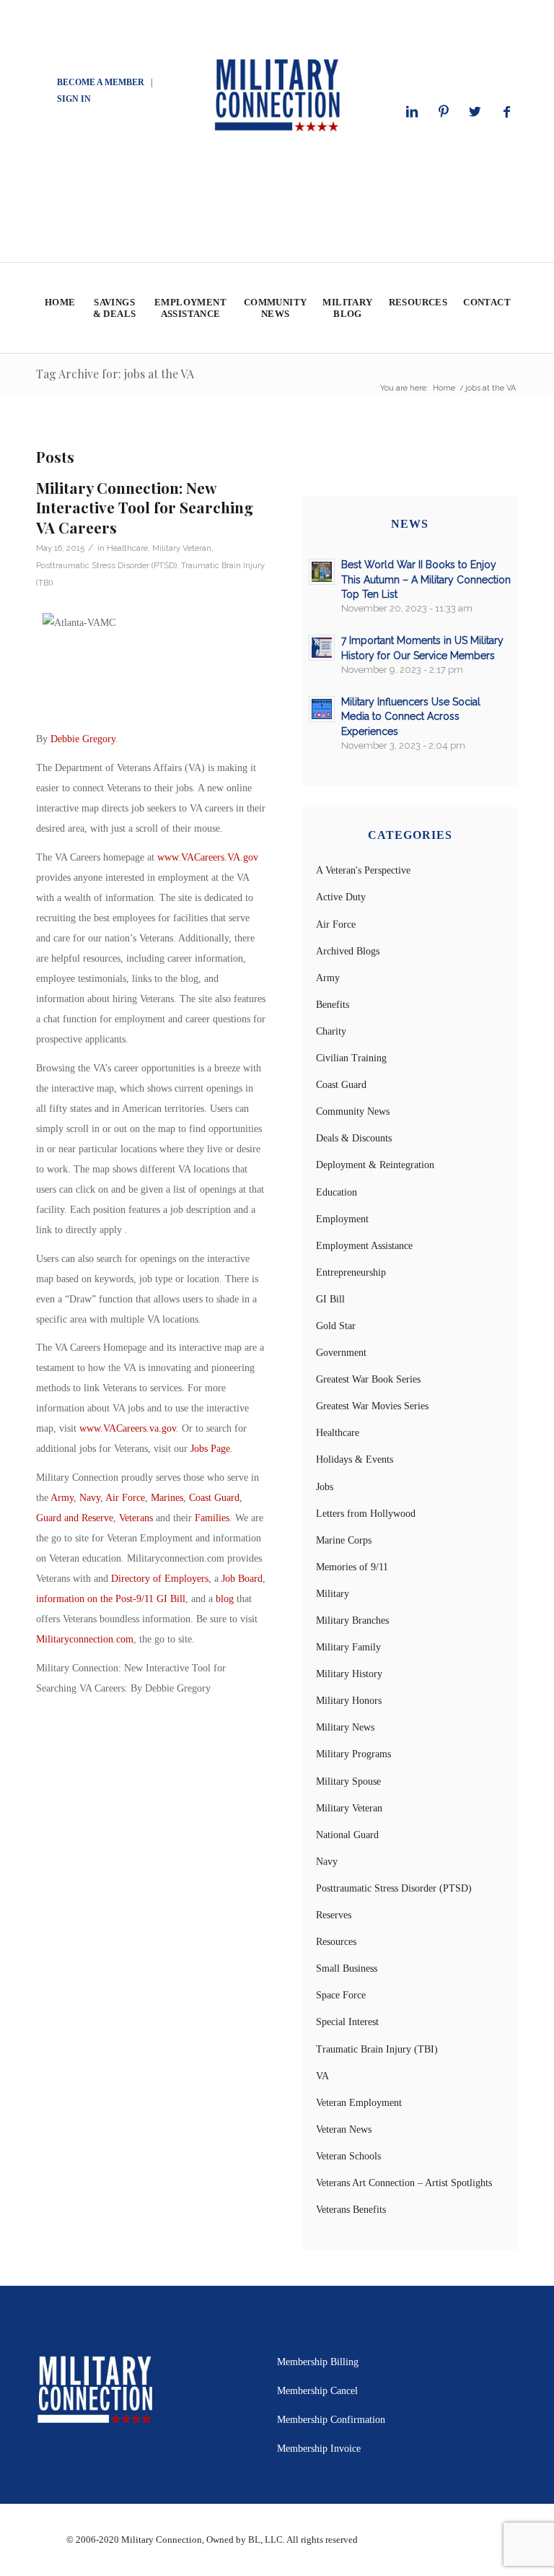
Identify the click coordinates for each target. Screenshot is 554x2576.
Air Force (125, 1498)
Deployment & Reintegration (375, 1165)
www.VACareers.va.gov (128, 1428)
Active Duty (341, 897)
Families (212, 1518)
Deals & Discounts (354, 1138)
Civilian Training (351, 1058)
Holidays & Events (355, 1459)
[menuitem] (60, 308)
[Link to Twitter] (475, 112)
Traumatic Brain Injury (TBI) (377, 2049)
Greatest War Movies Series (372, 1406)
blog (225, 1599)
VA (322, 2076)
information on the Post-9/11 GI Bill (111, 1599)
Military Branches (352, 1620)
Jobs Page (210, 1449)
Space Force (341, 1995)
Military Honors (349, 1701)
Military (333, 1594)
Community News (353, 1111)
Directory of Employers (160, 1579)
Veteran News (344, 2129)
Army (62, 1498)
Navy (90, 1498)
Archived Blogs (348, 951)
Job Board (242, 1579)
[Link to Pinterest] (444, 112)
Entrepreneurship (351, 1272)
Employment (342, 1219)
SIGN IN (74, 99)
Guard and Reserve (75, 1518)
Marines (167, 1498)
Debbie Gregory (83, 739)
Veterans (136, 1518)
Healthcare (127, 548)
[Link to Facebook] (507, 112)
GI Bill (330, 1299)
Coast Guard (214, 1498)
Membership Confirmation (331, 2420)
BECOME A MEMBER (101, 82)
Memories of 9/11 (352, 1567)
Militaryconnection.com (85, 1639)
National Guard (347, 1835)
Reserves (334, 1915)
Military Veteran (182, 548)
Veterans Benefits (351, 2210)
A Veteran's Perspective (363, 870)
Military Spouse (348, 1781)
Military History (349, 1674)
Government (341, 1353)
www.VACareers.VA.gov (208, 857)
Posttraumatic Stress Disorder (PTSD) (106, 565)
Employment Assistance (364, 1246)
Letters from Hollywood (366, 1514)
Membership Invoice (319, 2449)
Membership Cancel (317, 2391)
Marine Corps (344, 1540)
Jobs (325, 1487)
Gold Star (336, 1326)
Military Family (348, 1647)
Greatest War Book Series (368, 1379)
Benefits (333, 1005)
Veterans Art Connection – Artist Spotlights (404, 2183)
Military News (345, 1727)
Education (337, 1192)
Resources (336, 1942)
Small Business (347, 1968)
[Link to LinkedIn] (412, 112)
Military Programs (353, 1754)
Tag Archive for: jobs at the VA (115, 374)
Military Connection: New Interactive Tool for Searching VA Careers (145, 507)
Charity (331, 1031)
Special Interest (347, 2022)
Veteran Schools (348, 2156)
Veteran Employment (359, 2103)
